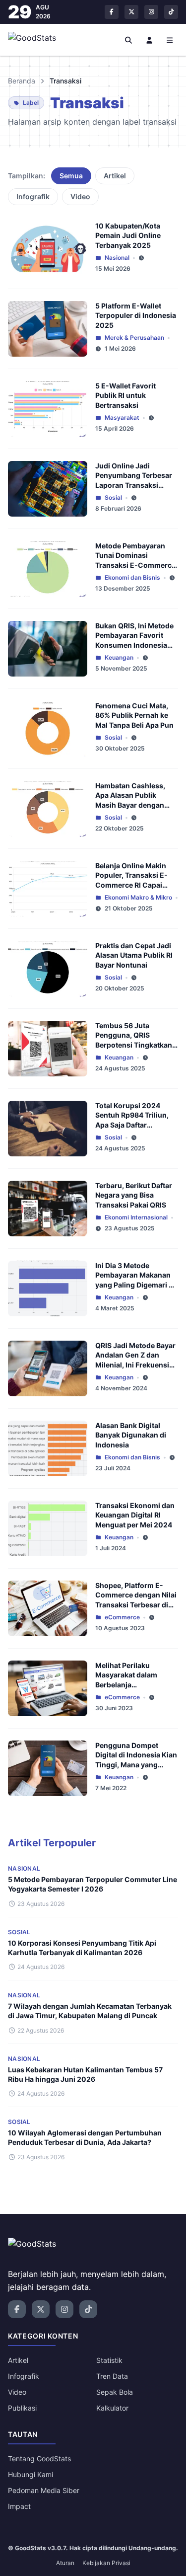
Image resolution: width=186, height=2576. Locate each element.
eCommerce (122, 1617)
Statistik (109, 2360)
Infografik (33, 196)
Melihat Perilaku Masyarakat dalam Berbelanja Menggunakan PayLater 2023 (135, 1684)
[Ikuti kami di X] (131, 12)
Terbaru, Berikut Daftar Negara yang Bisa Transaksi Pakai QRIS (134, 1195)
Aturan (65, 2563)
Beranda (22, 81)
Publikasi (22, 2408)
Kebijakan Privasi (106, 2563)
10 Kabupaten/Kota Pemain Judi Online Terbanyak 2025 (128, 235)
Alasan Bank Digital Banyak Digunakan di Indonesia (131, 1435)
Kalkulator (112, 2408)
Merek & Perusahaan (134, 338)
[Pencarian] (129, 40)
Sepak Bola (115, 2392)
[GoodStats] (37, 40)
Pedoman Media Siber (44, 2490)
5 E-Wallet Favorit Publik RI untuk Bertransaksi (125, 395)
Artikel (115, 176)
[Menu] (170, 40)
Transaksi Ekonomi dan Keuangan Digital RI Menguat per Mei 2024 (135, 1515)
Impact (19, 2506)
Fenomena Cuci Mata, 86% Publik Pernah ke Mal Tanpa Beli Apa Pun (134, 715)
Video (80, 196)
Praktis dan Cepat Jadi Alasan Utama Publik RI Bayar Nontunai (134, 955)
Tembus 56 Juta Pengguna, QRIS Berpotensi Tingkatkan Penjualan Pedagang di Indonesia (134, 1045)
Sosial (113, 497)
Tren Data (112, 2376)
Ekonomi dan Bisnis (132, 577)
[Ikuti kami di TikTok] (171, 12)
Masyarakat (122, 417)
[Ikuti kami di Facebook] (112, 12)
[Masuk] (149, 40)
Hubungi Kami (31, 2474)
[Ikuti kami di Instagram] (151, 12)
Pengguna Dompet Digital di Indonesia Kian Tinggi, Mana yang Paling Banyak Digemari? (136, 1764)
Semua (71, 176)
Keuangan (119, 657)
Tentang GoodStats (39, 2459)
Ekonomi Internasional (136, 1217)
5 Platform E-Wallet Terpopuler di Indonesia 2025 (136, 315)
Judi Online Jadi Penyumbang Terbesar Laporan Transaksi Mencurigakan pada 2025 (134, 485)
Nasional (117, 258)
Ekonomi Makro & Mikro (138, 897)
